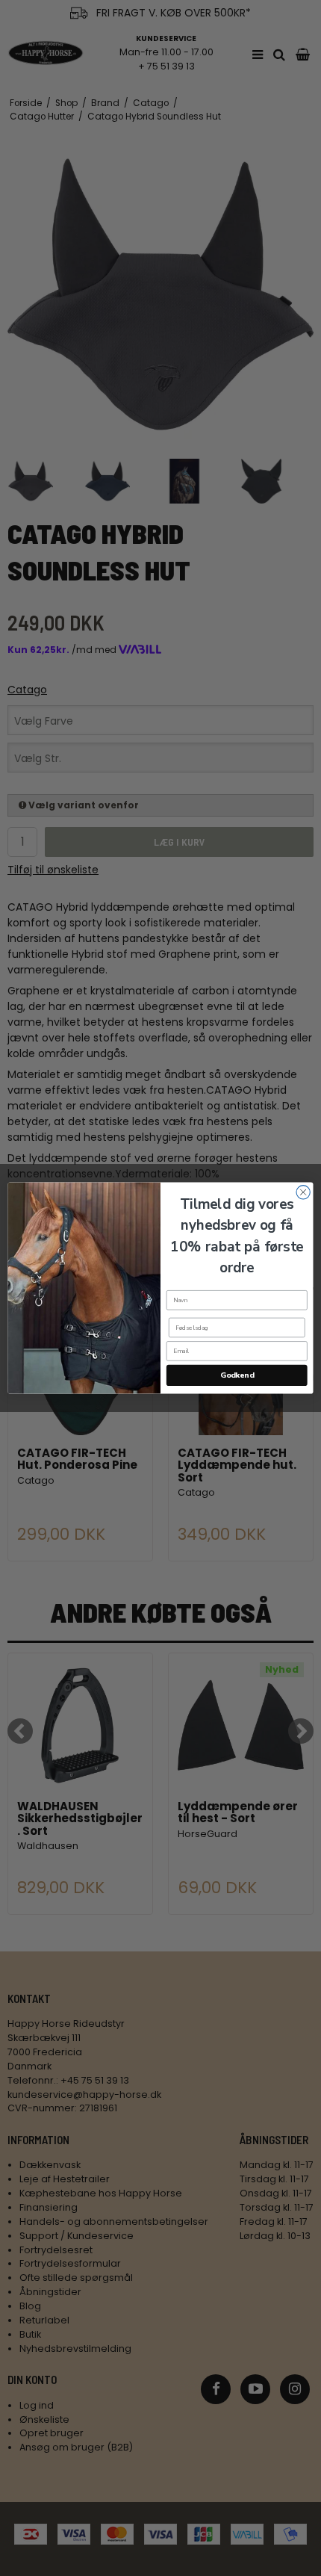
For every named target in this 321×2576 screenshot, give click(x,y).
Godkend (237, 1375)
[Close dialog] (303, 1192)
